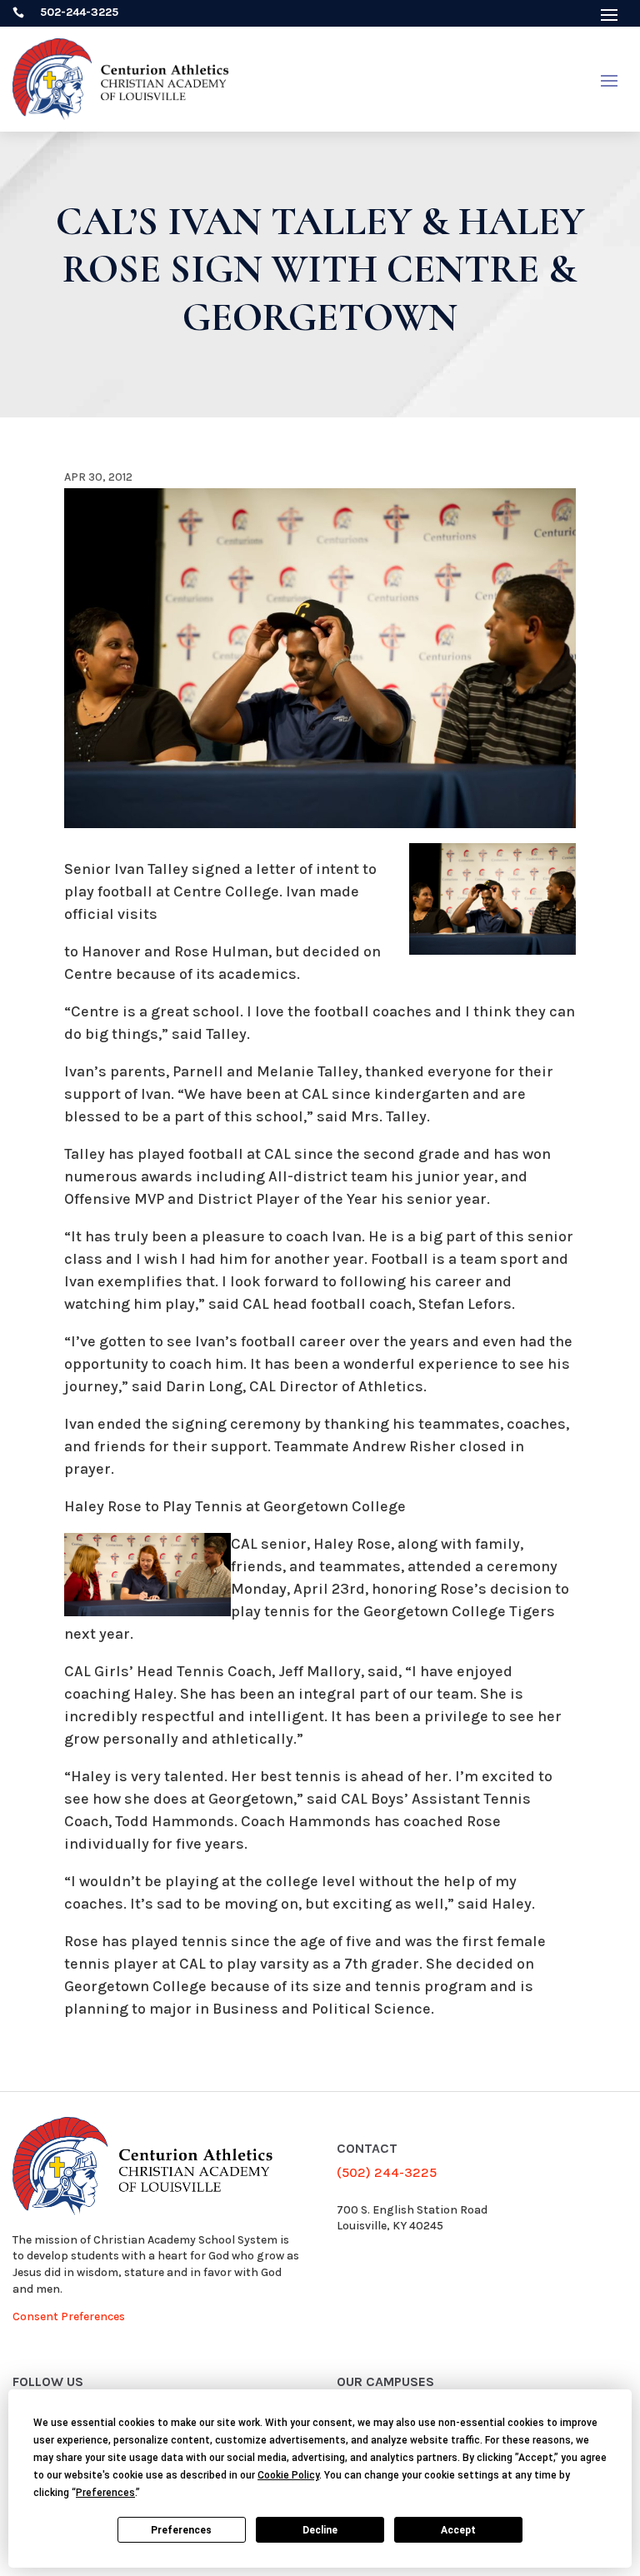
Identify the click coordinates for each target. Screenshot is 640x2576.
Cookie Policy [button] (288, 2475)
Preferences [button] (105, 2493)
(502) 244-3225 (387, 2172)
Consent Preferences (69, 2316)
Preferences (181, 2530)
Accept (458, 2530)
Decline (320, 2530)
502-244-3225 (79, 12)
